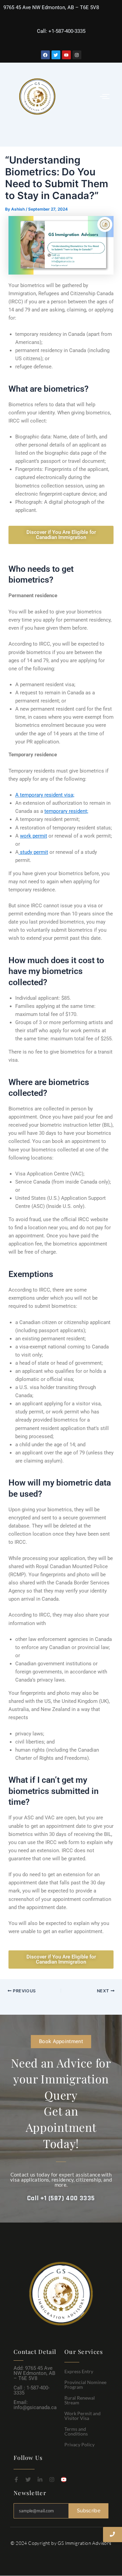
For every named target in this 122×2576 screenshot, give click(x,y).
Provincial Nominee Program (85, 2385)
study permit (33, 852)
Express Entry (79, 2371)
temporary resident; (66, 811)
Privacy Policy (79, 2444)
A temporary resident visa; (45, 795)
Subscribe (89, 2511)
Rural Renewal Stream (80, 2400)
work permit (34, 836)
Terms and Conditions (76, 2431)
